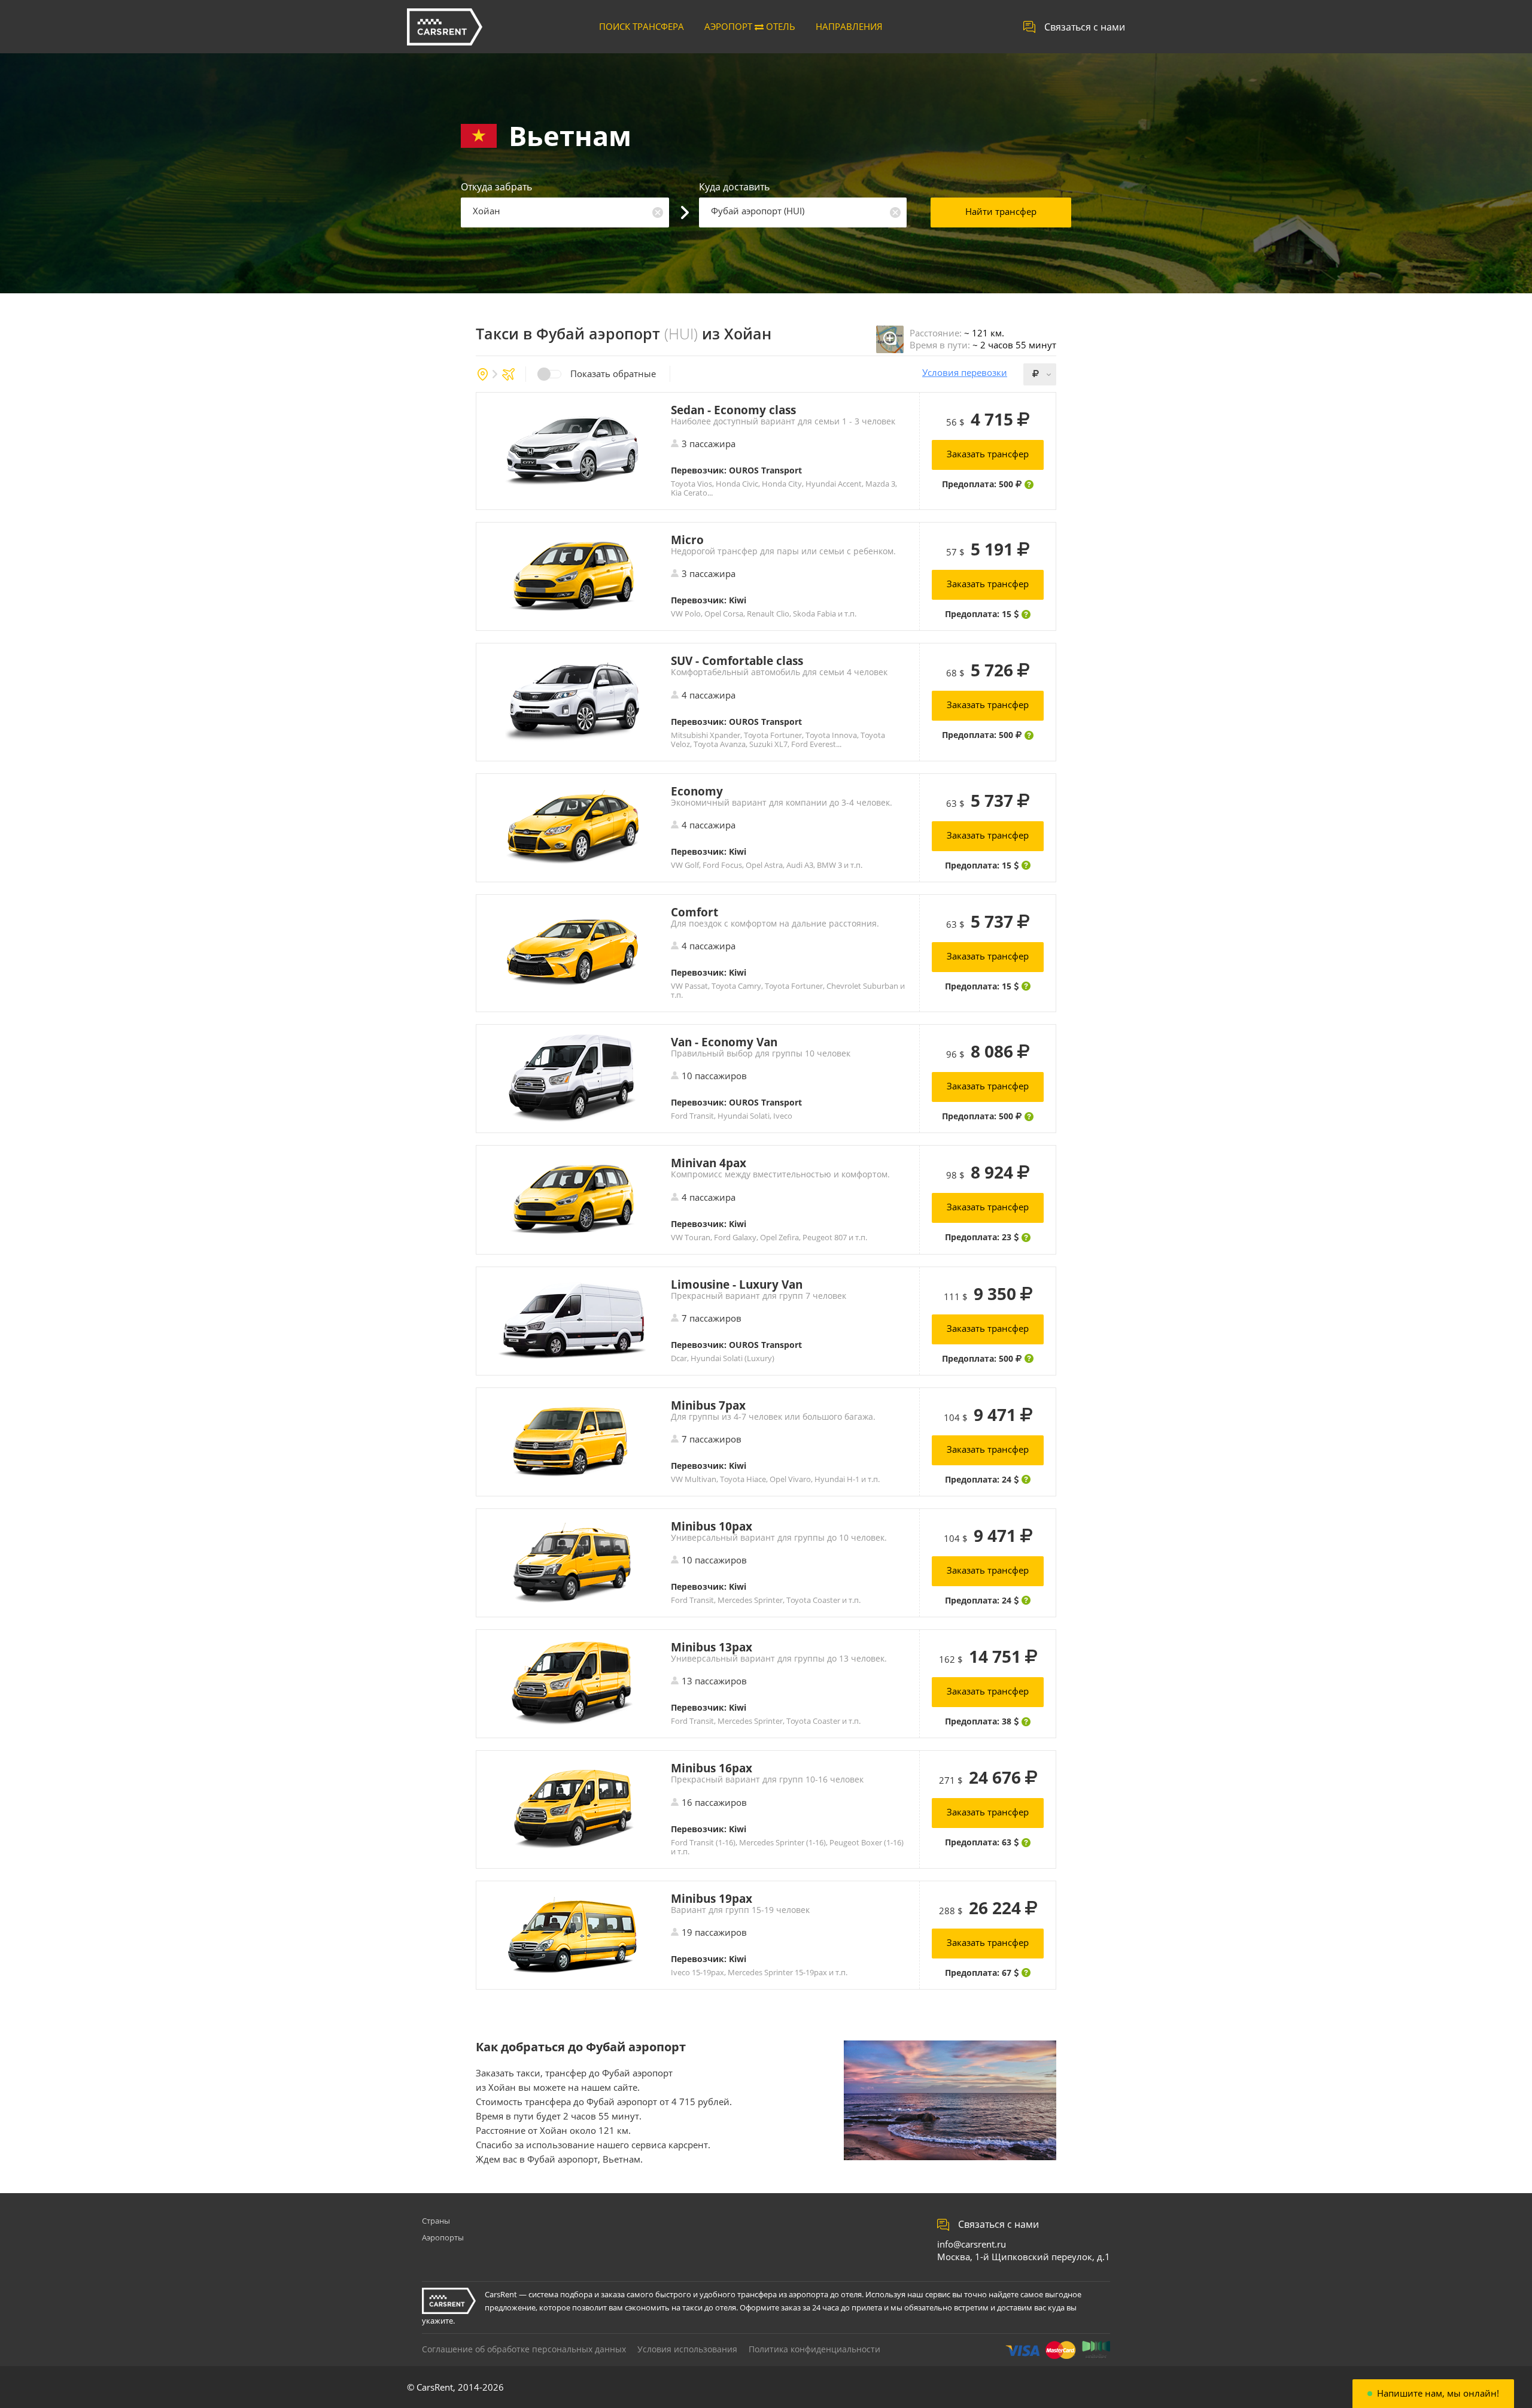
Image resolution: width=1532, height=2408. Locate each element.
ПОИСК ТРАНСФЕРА (642, 26)
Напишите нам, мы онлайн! (1438, 2393)
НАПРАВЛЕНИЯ (849, 26)
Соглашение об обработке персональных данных (524, 2349)
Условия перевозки (965, 373)
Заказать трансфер (988, 454)
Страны (436, 2221)
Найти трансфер (1001, 211)
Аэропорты (443, 2237)
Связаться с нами (1085, 27)
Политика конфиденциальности (814, 2349)
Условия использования (687, 2349)
